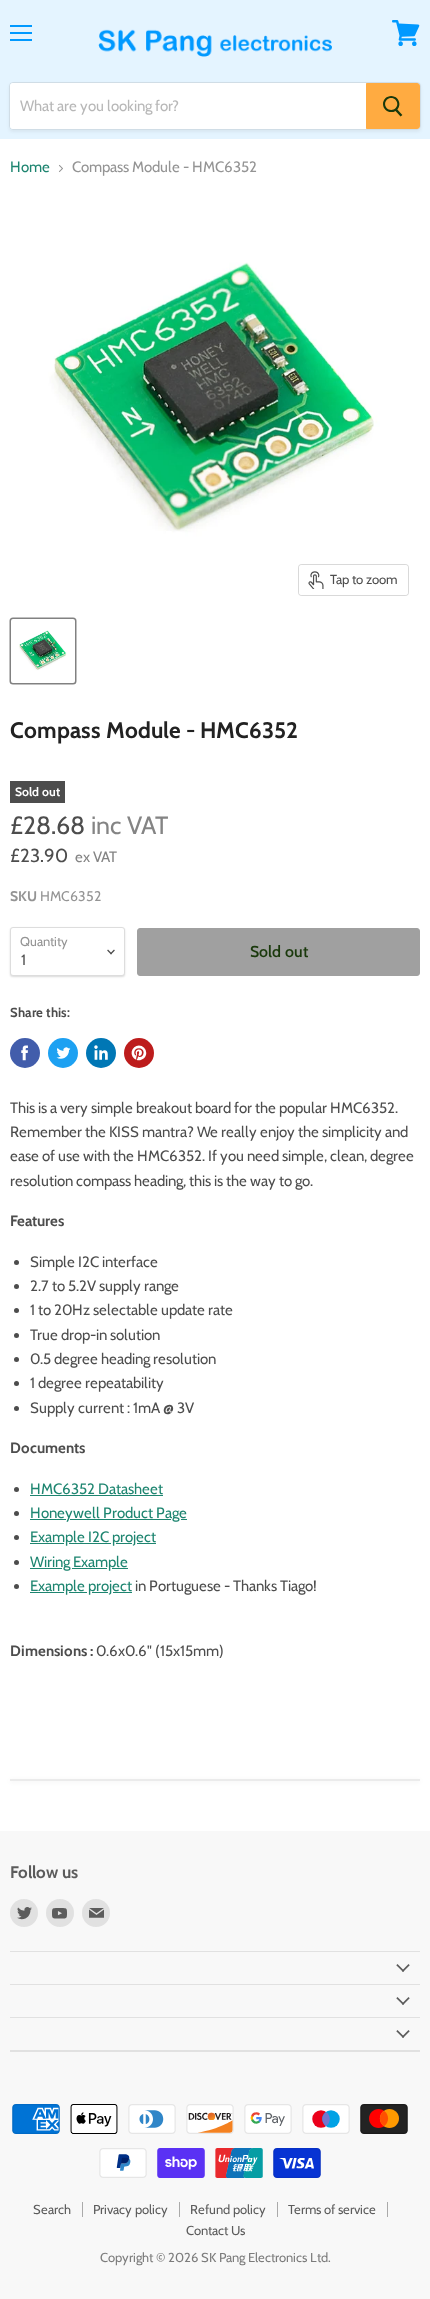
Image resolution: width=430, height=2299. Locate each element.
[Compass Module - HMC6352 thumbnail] (43, 651)
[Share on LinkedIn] (101, 1053)
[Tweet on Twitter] (63, 1053)
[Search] (393, 106)
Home (30, 167)
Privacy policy (130, 2209)
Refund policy (228, 2209)
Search (52, 2209)
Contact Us (215, 2230)
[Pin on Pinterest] (139, 1053)
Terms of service (332, 2209)
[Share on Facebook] (25, 1053)
